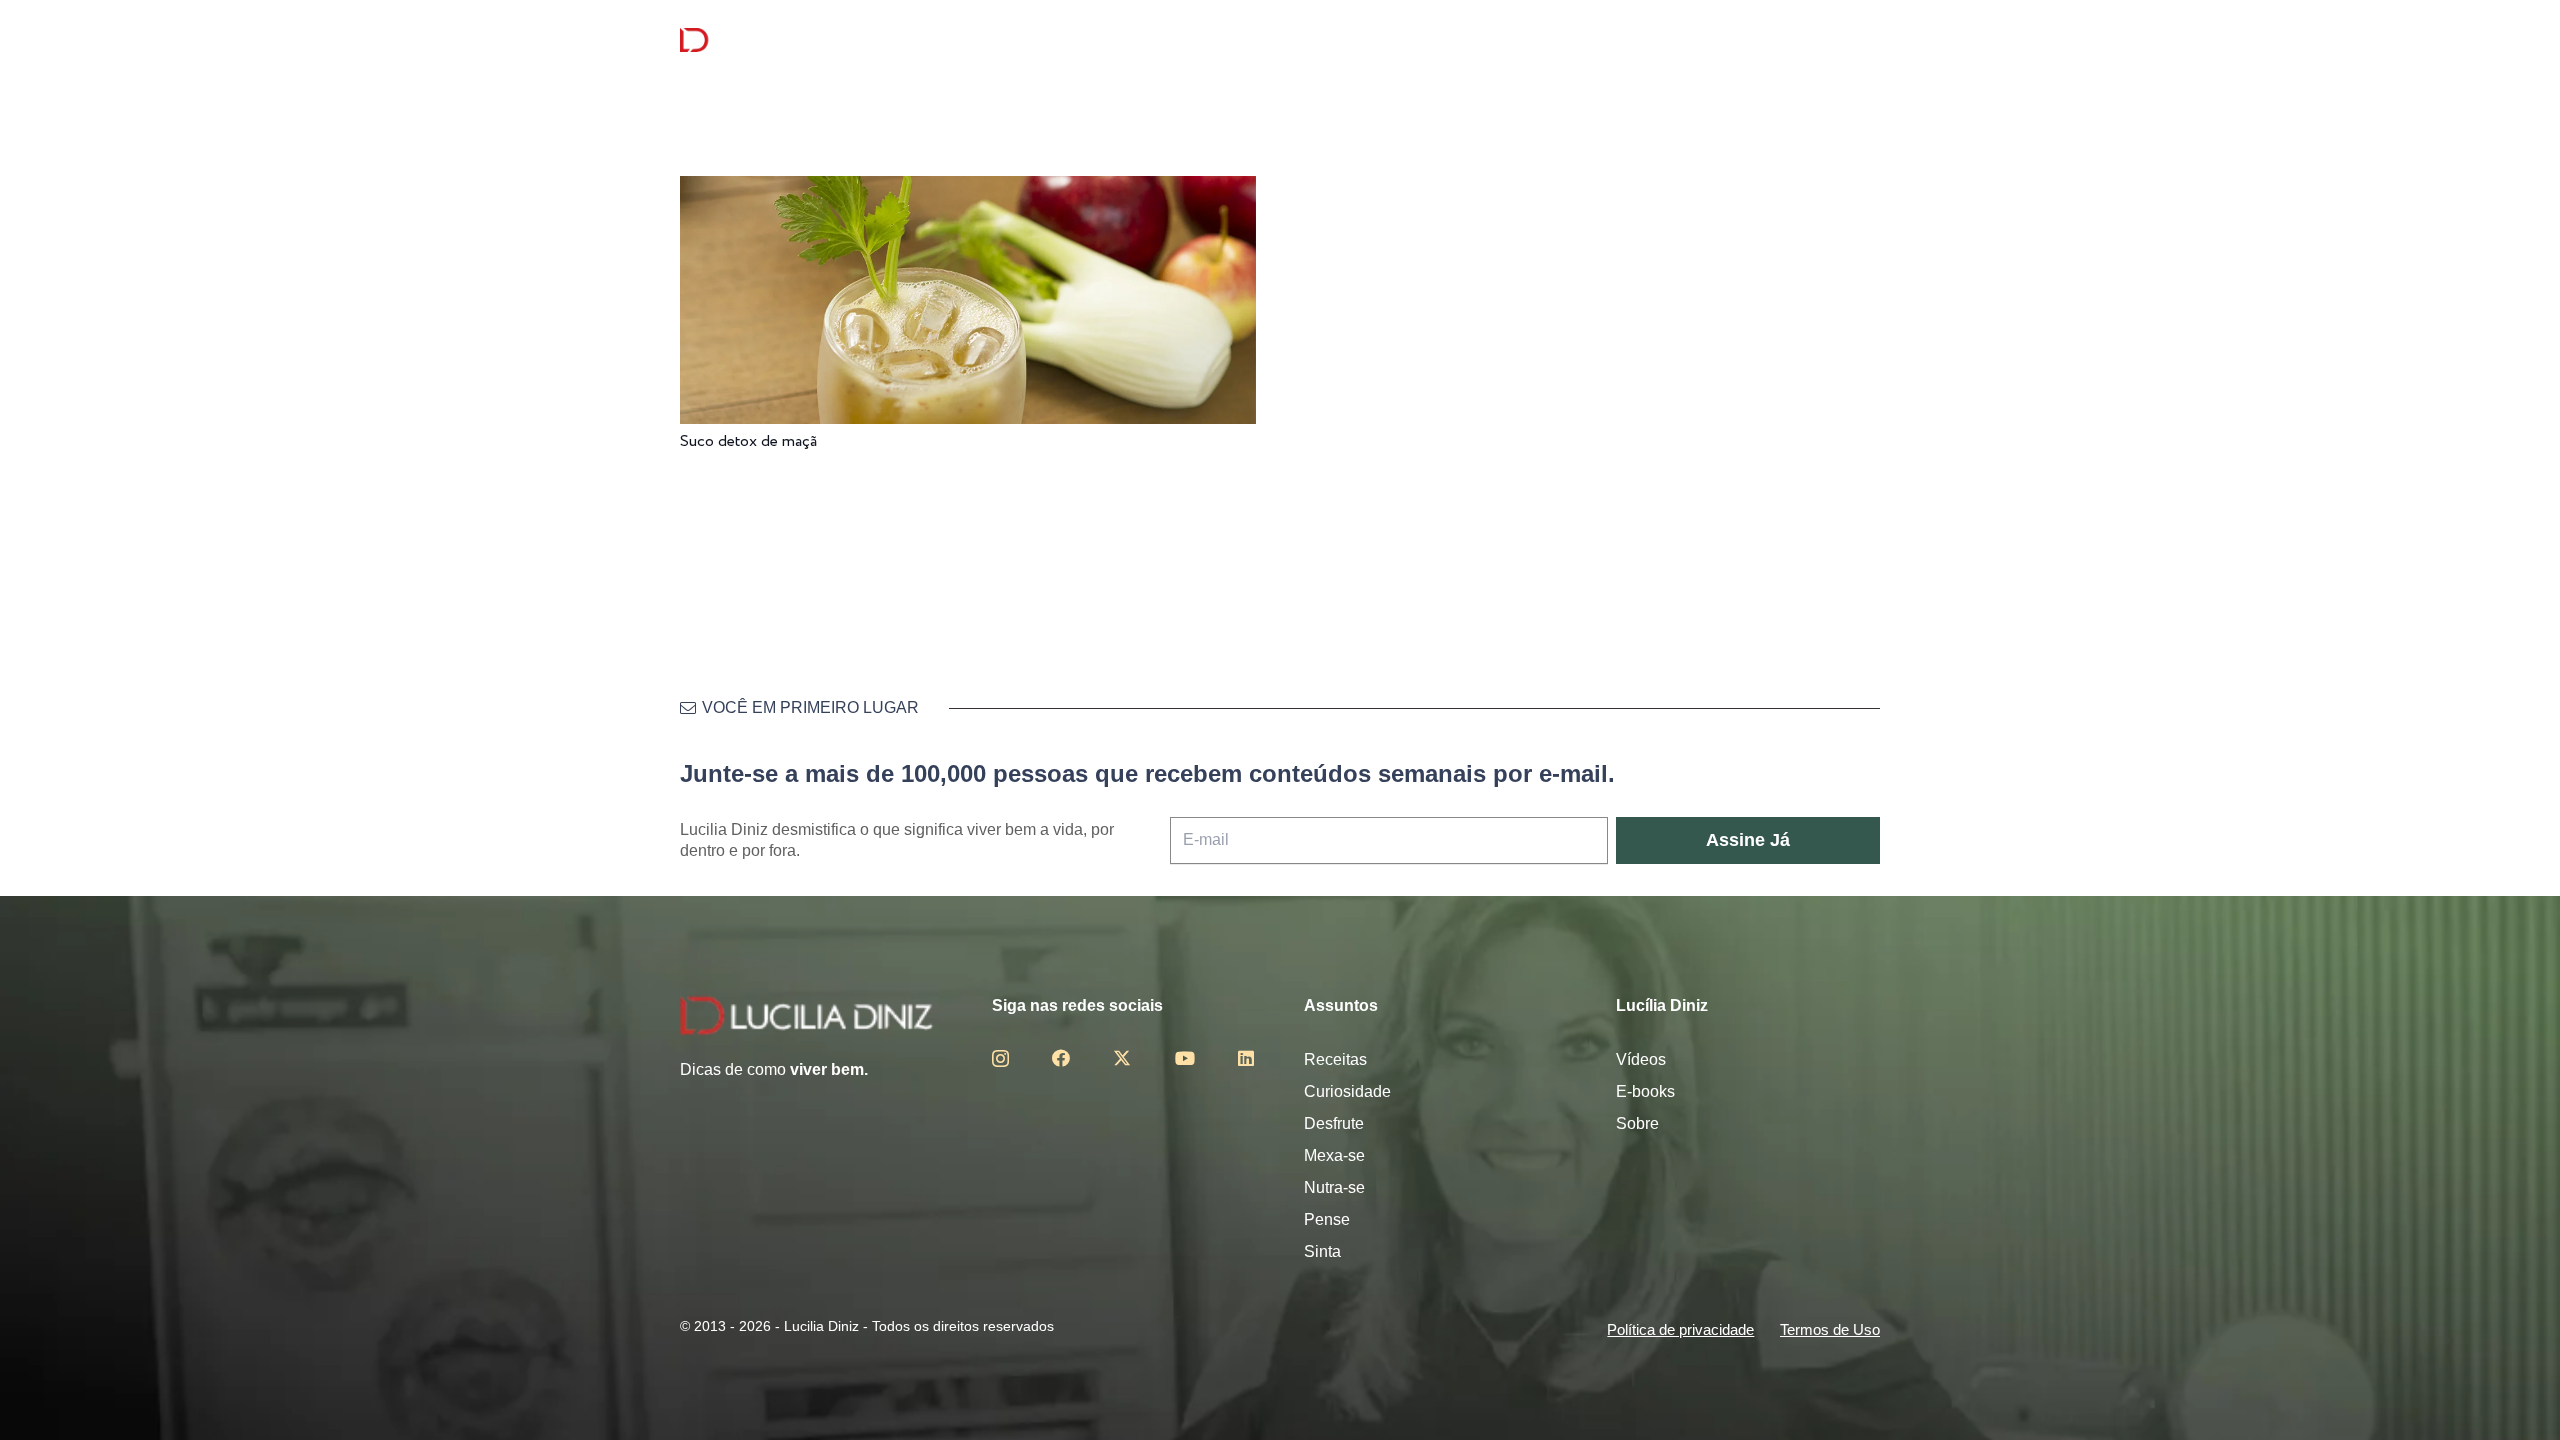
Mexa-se (1334, 1155)
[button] (1869, 40)
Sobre (1637, 1123)
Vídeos (1641, 1059)
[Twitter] (1122, 1058)
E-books (1645, 1091)
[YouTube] (1185, 1058)
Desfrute (1334, 1123)
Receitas (1335, 1059)
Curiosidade (1347, 1091)
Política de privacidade (1680, 1329)
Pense (1327, 1219)
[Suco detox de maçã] (968, 189)
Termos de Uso (1830, 1329)
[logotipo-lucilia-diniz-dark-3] (761, 40)
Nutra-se (1334, 1187)
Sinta (1322, 1251)
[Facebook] (1061, 1058)
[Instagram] (1000, 1059)
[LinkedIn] (1246, 1058)
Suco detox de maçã (748, 441)
